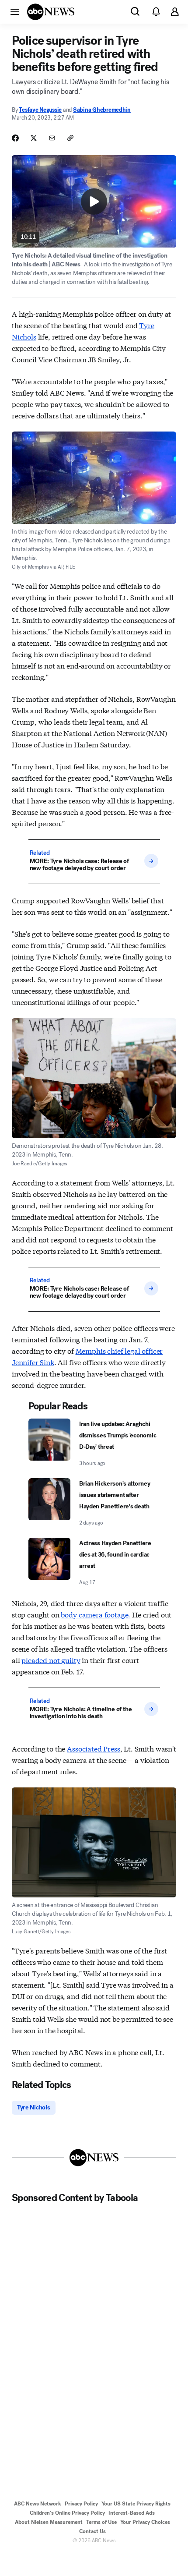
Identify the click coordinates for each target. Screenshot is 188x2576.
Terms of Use (101, 2522)
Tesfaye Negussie (40, 110)
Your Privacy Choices (145, 2522)
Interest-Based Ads (132, 2513)
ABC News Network (38, 2504)
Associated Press (93, 1748)
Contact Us (92, 2531)
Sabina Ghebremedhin (102, 110)
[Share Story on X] (34, 138)
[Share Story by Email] (52, 138)
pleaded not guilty (51, 1660)
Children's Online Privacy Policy (67, 2513)
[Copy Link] (70, 138)
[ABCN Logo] (51, 12)
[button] (15, 11)
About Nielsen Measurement (49, 2522)
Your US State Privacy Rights (136, 2504)
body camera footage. (96, 1614)
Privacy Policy (81, 2504)
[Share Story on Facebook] (15, 138)
